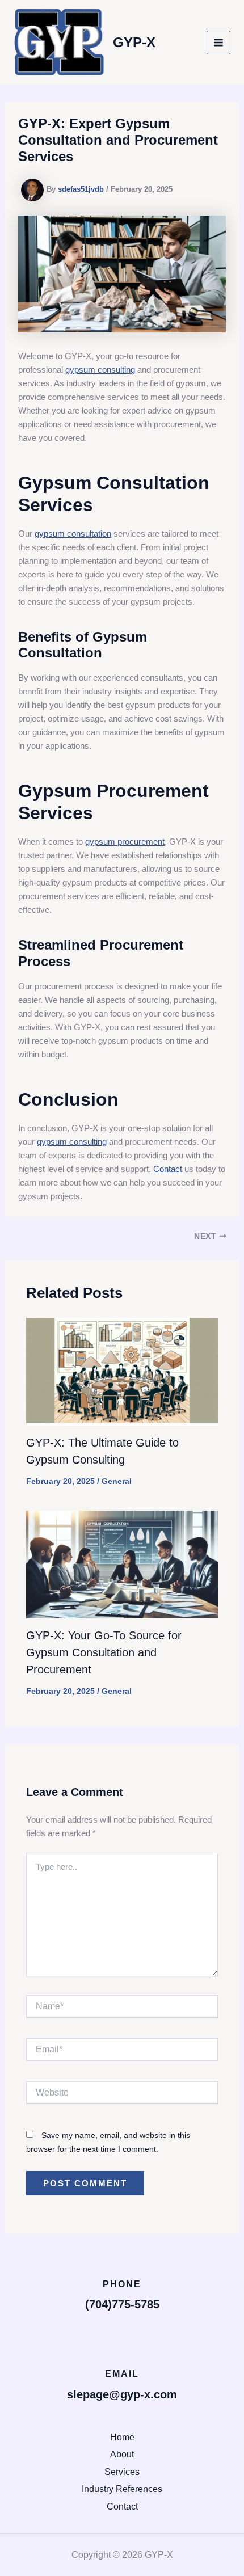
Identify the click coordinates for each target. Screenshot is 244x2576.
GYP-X (134, 42)
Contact (168, 1169)
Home (122, 2437)
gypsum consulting (100, 370)
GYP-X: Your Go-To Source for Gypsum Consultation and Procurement (104, 1652)
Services (122, 2472)
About (122, 2454)
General (117, 1481)
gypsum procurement (125, 842)
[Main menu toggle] (219, 43)
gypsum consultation (73, 534)
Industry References (122, 2489)
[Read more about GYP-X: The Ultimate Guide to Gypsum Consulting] (122, 1371)
